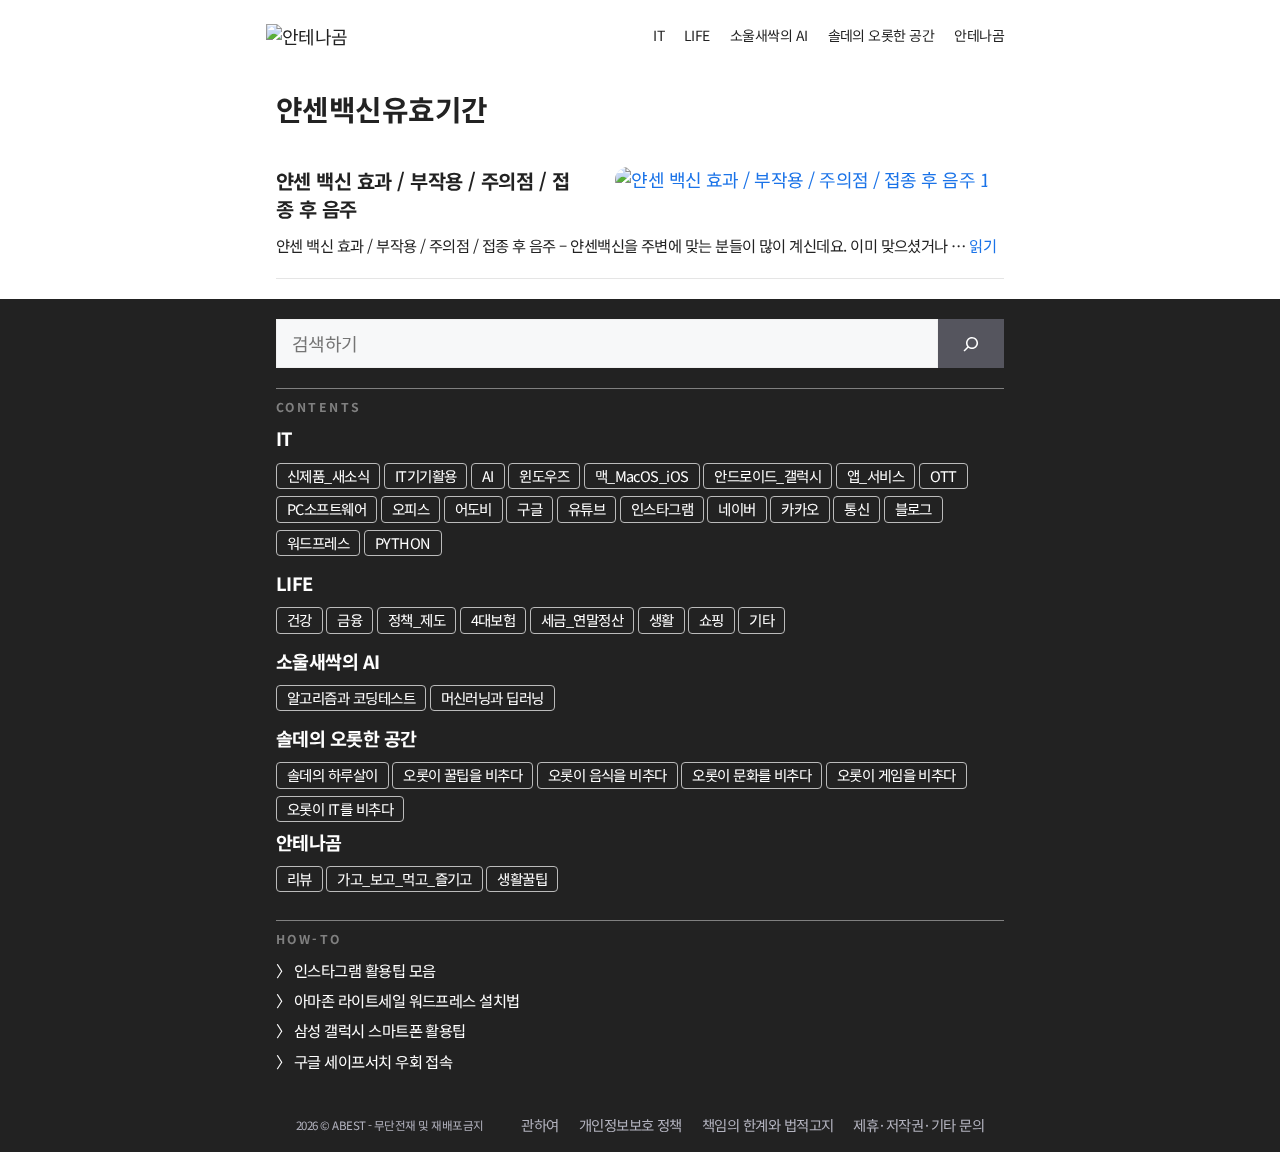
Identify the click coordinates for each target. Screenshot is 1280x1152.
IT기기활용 (426, 475)
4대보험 (493, 619)
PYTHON (403, 542)
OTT (943, 475)
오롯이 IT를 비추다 (340, 808)
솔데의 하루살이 (332, 774)
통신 (856, 508)
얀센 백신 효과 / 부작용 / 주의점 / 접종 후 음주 (422, 194)
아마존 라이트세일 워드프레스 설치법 (407, 1000)
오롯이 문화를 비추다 (751, 774)
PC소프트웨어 (326, 508)
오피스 (410, 508)
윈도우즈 (544, 475)
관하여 (539, 1124)
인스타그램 (662, 508)
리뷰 (299, 878)
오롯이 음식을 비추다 (607, 774)
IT (658, 35)
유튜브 (586, 508)
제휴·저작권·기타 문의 (918, 1124)
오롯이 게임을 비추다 (896, 774)
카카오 (799, 508)
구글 (529, 508)
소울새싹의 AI (769, 35)
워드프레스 (318, 542)
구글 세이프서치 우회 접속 (373, 1061)
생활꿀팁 (522, 878)
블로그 (913, 508)
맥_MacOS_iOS (642, 475)
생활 (661, 619)
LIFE (697, 35)
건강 (299, 619)
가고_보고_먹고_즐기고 (404, 878)
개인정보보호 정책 (630, 1124)
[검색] (971, 343)
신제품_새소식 (328, 475)
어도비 (473, 508)
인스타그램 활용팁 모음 (365, 970)
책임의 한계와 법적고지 (768, 1124)
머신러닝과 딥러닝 (492, 697)
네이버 (736, 508)
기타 (761, 619)
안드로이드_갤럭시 (767, 475)
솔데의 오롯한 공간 (881, 35)
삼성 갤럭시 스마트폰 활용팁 (380, 1030)
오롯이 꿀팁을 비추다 (462, 774)
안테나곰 (979, 35)
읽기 (982, 245)
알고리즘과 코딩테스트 (351, 697)
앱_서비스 (875, 475)
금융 (349, 619)
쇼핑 (711, 619)
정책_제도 (416, 619)
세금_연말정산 (582, 619)
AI (488, 475)
